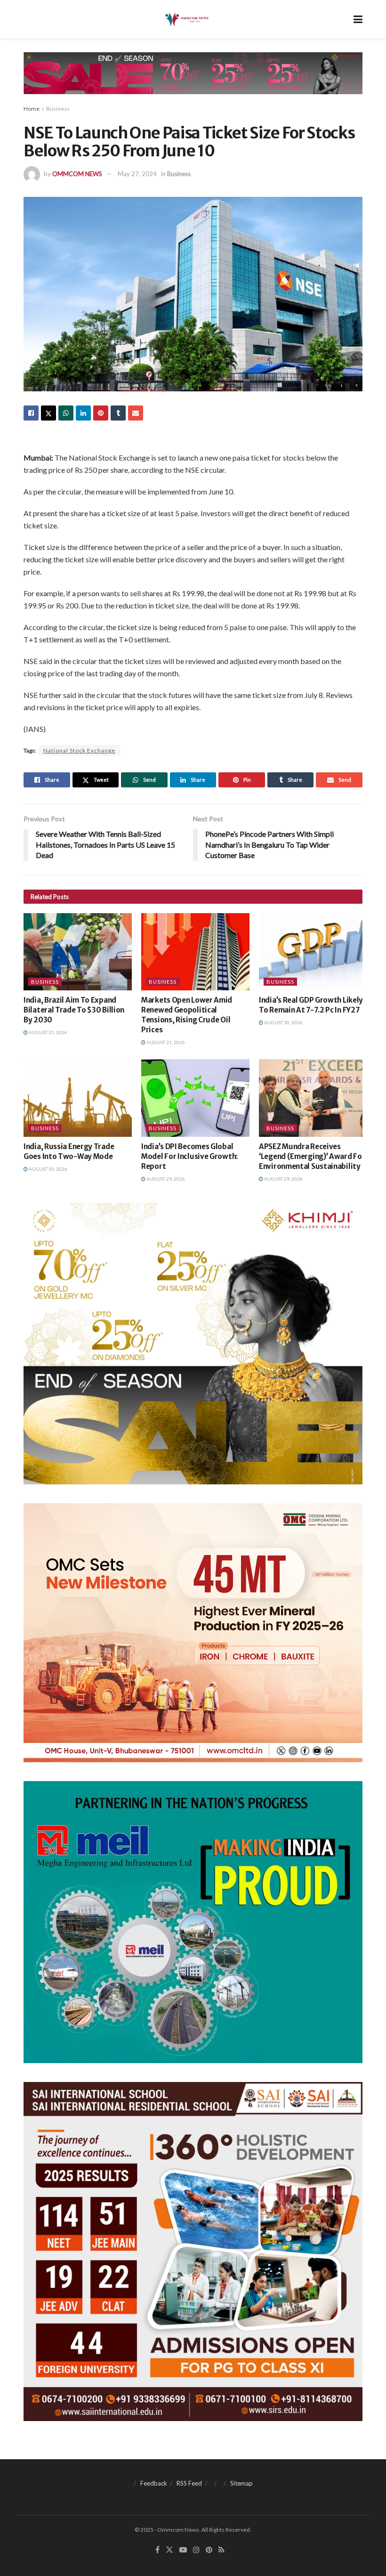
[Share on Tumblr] (118, 413)
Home (32, 109)
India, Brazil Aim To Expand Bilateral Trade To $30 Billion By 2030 (74, 1010)
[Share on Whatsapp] (66, 413)
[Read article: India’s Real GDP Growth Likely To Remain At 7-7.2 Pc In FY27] (313, 952)
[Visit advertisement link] (193, 80)
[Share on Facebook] (31, 413)
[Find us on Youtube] (183, 2550)
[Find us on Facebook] (157, 2550)
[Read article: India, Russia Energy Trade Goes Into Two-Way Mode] (78, 1098)
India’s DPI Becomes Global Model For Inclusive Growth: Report (189, 1156)
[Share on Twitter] (48, 413)
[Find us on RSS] (221, 2550)
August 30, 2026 (283, 1022)
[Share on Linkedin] (83, 413)
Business (58, 109)
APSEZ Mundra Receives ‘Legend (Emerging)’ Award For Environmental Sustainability (312, 1156)
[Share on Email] (136, 413)
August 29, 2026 (165, 1179)
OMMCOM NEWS (77, 174)
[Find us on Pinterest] (209, 2550)
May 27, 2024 (137, 174)
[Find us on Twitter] (169, 2550)
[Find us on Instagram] (196, 2550)
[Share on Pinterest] (101, 413)
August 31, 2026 (48, 1032)
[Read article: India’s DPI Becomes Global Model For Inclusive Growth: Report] (195, 1098)
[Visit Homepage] (186, 19)
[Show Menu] (358, 19)
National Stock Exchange (79, 750)
